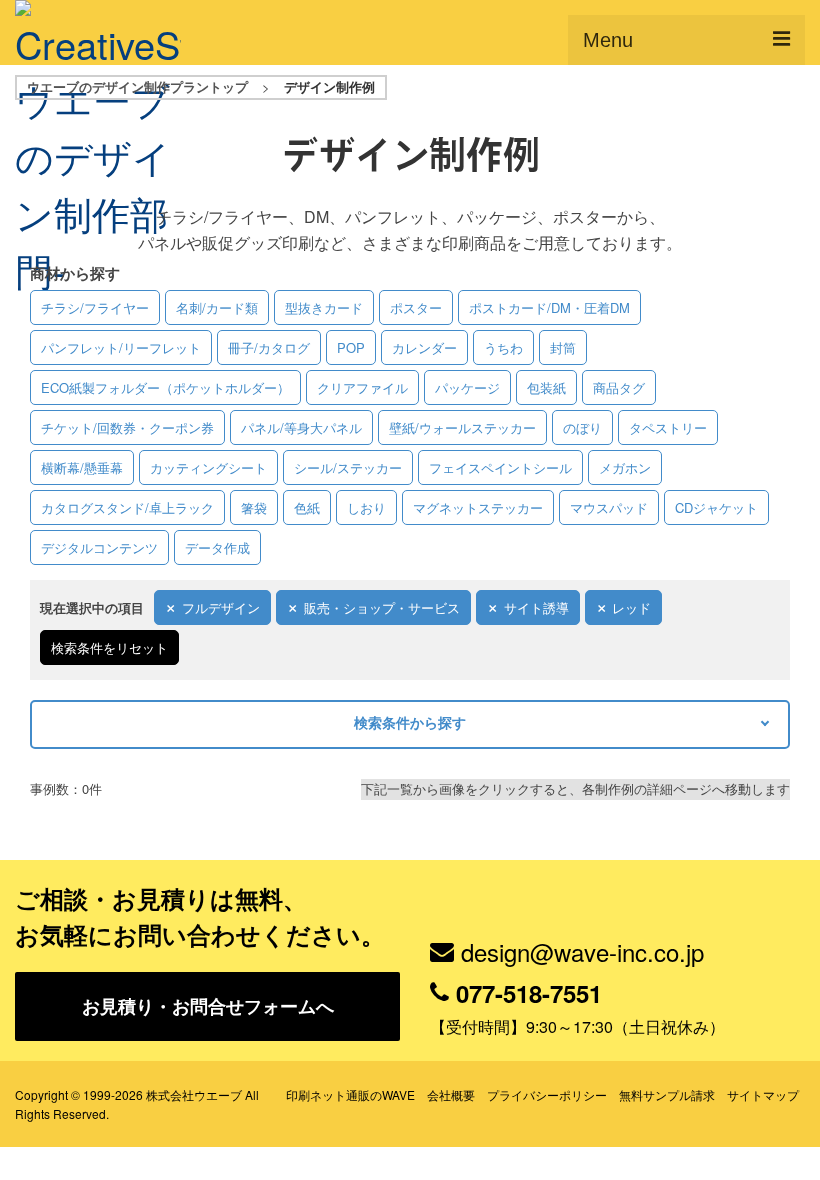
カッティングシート (208, 467)
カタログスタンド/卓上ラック (127, 507)
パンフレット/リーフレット (121, 347)
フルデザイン (221, 607)
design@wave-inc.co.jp (582, 951)
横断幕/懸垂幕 (82, 467)
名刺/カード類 (217, 307)
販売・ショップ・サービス (382, 607)
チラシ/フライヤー (95, 307)
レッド (631, 607)
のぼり (582, 427)
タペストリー (668, 427)
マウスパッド (609, 507)
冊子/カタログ (269, 347)
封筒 (563, 347)
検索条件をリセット (109, 647)
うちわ (503, 347)
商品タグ (619, 387)
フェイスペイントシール (500, 467)
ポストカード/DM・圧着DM (549, 307)
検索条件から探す (410, 722)
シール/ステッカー (348, 467)
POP (351, 347)
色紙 (307, 507)
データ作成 (217, 547)
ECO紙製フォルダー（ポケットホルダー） (165, 387)
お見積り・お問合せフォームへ (208, 1006)
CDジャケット (716, 507)
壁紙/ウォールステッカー (462, 427)
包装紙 (546, 387)
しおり (366, 507)
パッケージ (467, 387)
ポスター (416, 307)
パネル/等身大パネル (301, 427)
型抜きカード (324, 307)
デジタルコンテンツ (99, 547)
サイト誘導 (536, 607)
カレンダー (424, 347)
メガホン (625, 467)
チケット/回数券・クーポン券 (127, 427)
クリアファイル (362, 387)
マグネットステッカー (478, 507)
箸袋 (254, 507)
